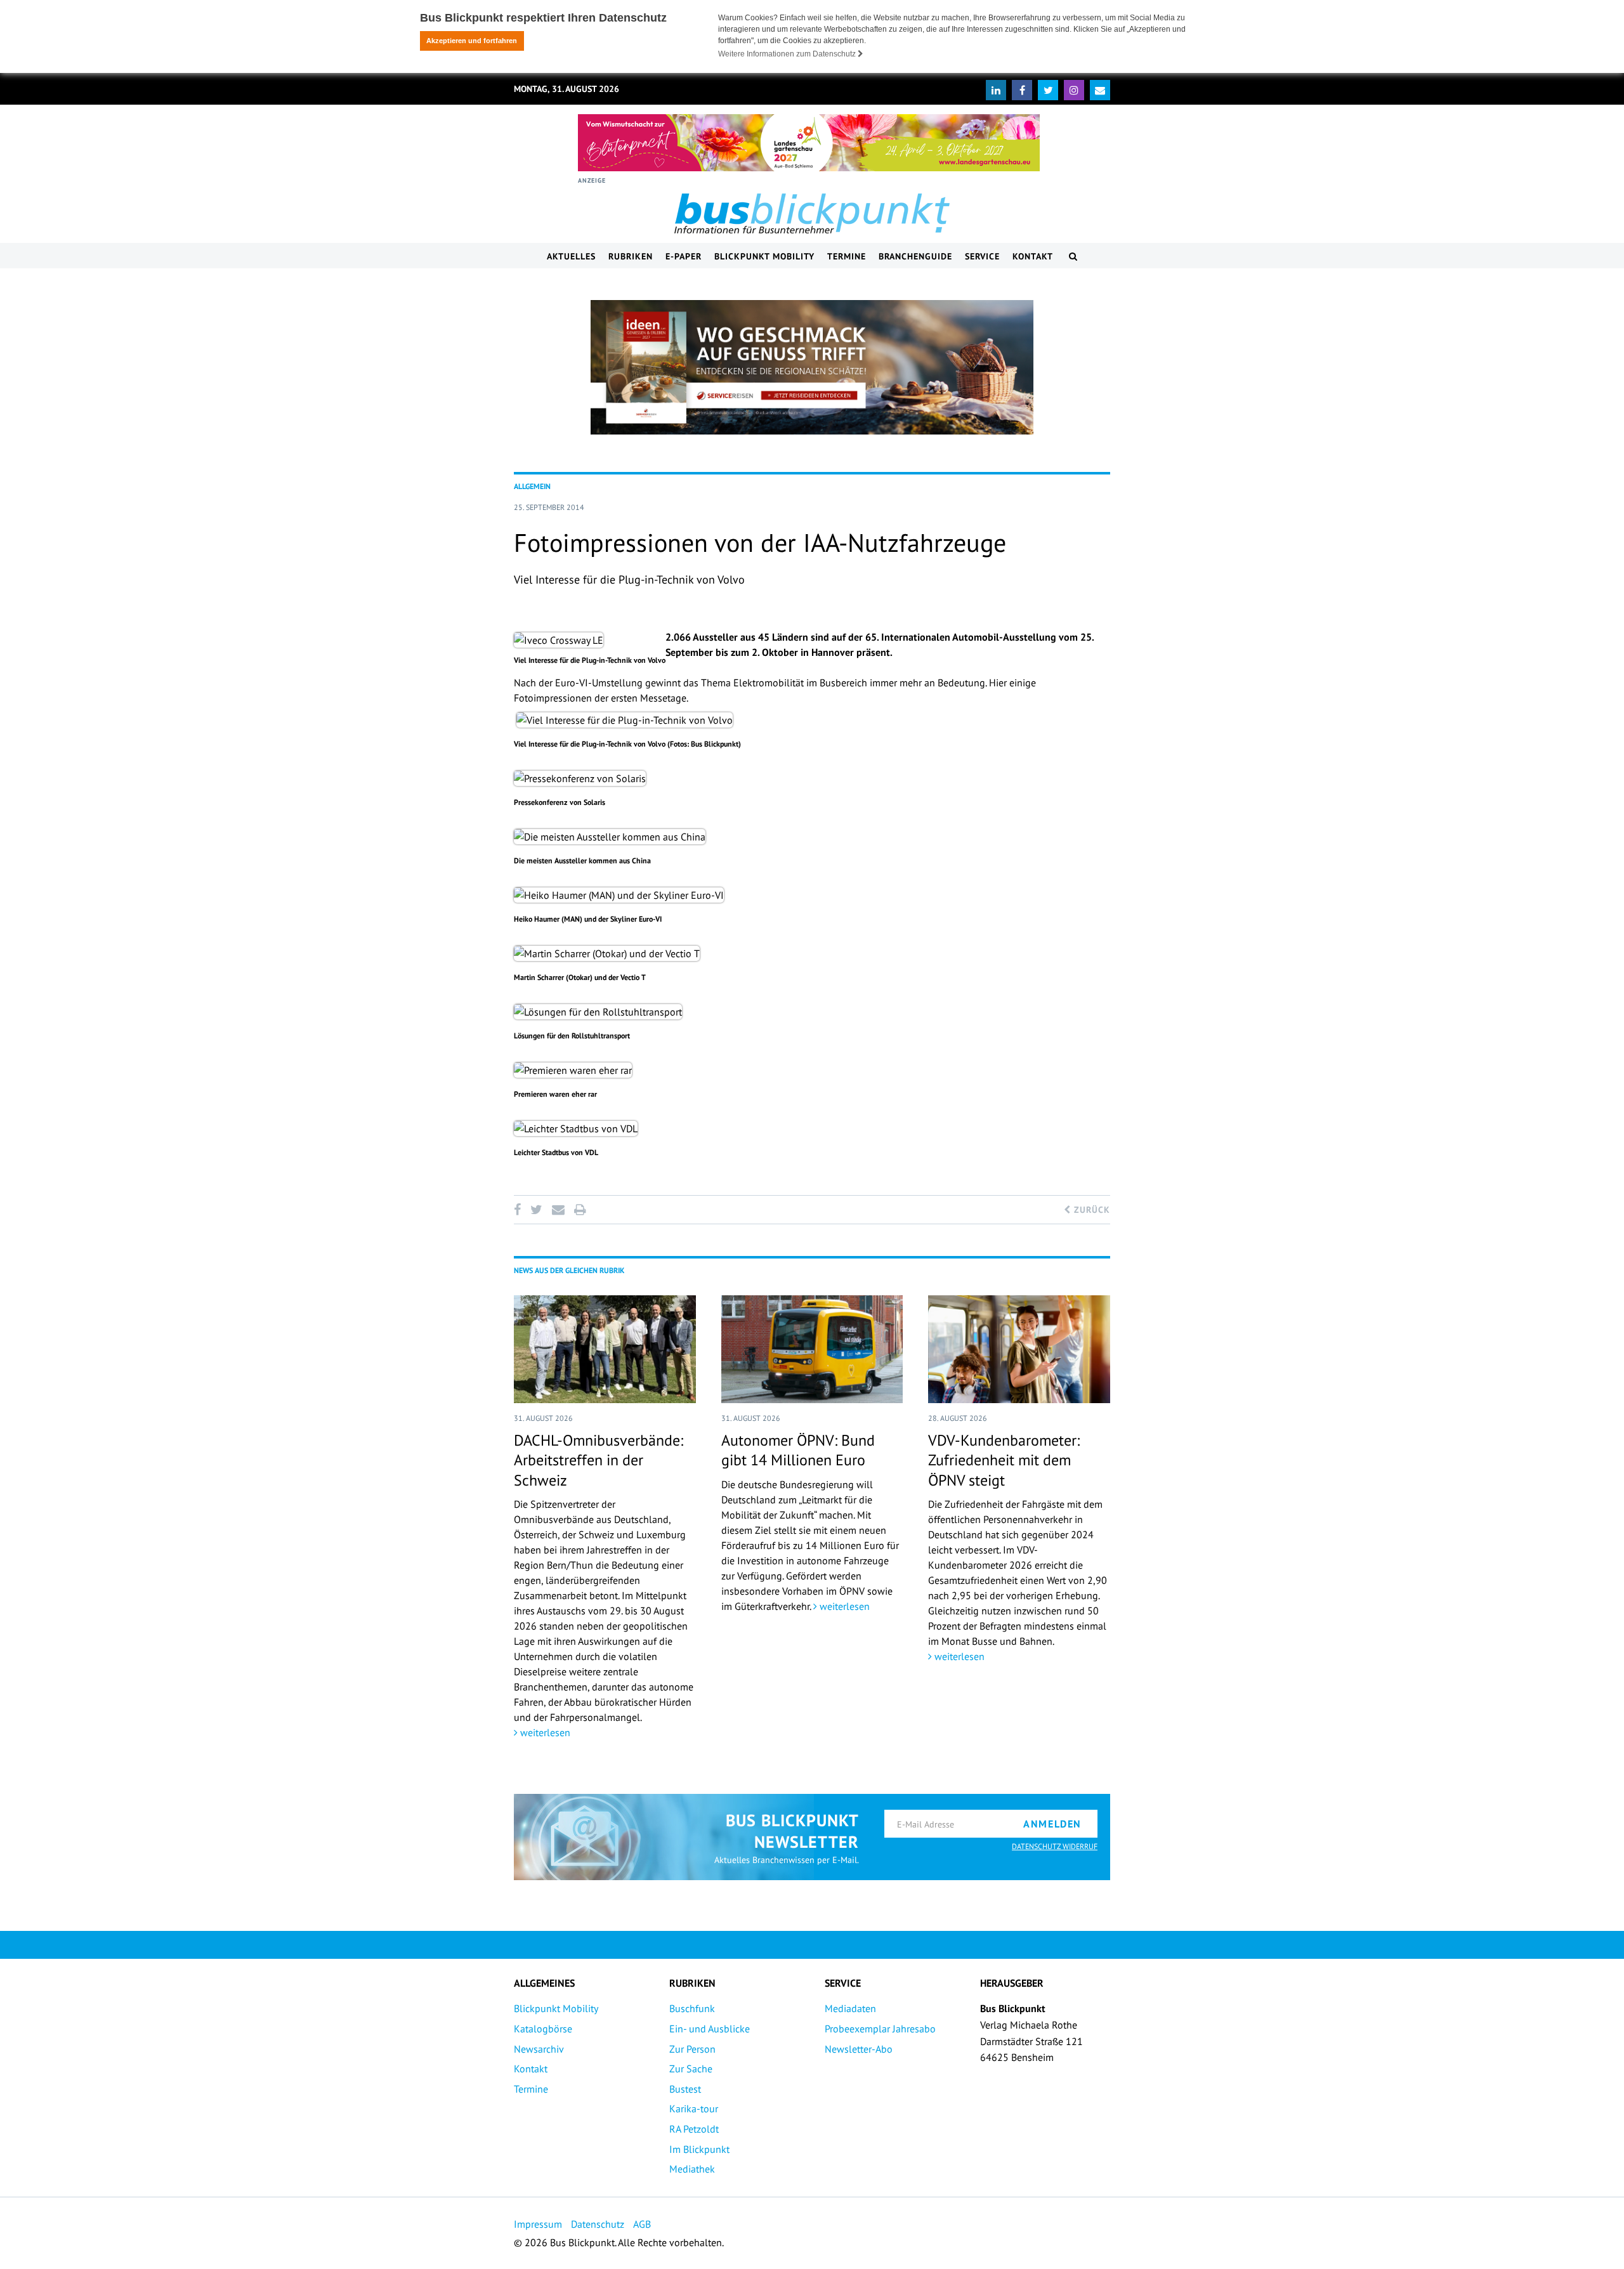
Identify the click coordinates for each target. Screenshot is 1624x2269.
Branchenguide (915, 256)
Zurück (1090, 1210)
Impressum (538, 2224)
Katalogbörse (543, 2029)
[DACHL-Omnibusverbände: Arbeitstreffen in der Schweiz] (605, 1349)
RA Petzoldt (694, 2129)
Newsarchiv (539, 2049)
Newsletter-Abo (859, 2049)
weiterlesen (544, 1732)
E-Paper (684, 256)
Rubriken (631, 256)
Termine (847, 256)
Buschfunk (692, 2008)
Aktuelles (571, 256)
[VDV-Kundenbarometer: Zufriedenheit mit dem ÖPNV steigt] (1019, 1349)
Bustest (685, 2089)
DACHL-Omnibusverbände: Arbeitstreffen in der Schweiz (599, 1460)
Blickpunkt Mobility (764, 256)
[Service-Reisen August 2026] (812, 367)
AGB (642, 2224)
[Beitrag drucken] (580, 1210)
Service (982, 256)
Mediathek (692, 2169)
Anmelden (1052, 1824)
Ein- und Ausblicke (710, 2029)
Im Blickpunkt (699, 2149)
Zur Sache (691, 2069)
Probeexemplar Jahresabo (880, 2029)
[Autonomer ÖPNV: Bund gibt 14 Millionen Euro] (812, 1349)
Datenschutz (598, 2224)
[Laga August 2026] (809, 143)
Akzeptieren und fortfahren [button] (472, 41)
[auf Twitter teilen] (536, 1210)
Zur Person (692, 2049)
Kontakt (1033, 256)
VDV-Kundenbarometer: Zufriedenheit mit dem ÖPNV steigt (1004, 1460)
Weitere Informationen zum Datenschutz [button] (788, 54)
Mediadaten (850, 2008)
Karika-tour (694, 2109)
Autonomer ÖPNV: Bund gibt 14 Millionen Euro (798, 1450)
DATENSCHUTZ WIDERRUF (1055, 1846)
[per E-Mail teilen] (558, 1210)
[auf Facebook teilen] (520, 1210)
